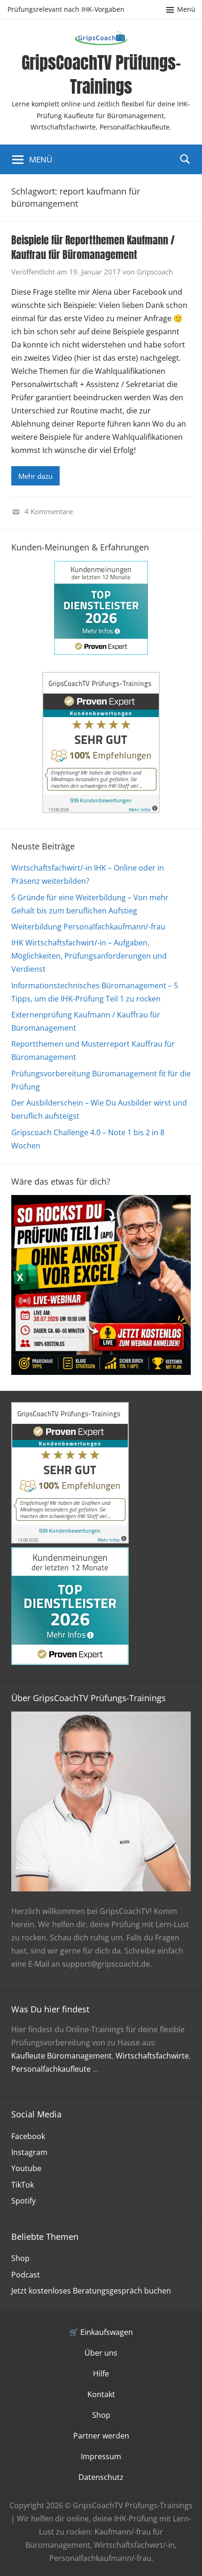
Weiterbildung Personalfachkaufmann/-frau (88, 927)
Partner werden (101, 2436)
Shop (20, 2258)
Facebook (28, 2136)
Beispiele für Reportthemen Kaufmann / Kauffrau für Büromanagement (93, 247)
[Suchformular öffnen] (185, 159)
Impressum (101, 2456)
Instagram (29, 2152)
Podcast (26, 2275)
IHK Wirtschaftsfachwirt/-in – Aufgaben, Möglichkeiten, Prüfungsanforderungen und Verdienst (89, 956)
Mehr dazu (35, 476)
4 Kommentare (49, 511)
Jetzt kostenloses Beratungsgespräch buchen (91, 2291)
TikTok (23, 2185)
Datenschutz (101, 2477)
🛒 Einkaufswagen (101, 2332)
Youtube (26, 2168)
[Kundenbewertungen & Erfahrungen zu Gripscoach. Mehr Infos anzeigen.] (101, 810)
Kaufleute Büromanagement (62, 2056)
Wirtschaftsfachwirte (152, 2056)
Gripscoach (155, 272)
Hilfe (101, 2374)
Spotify (23, 2201)
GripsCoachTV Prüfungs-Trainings (101, 74)
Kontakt (101, 2394)
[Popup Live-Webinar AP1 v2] (101, 1372)
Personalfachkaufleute (51, 2069)
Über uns (101, 2353)
